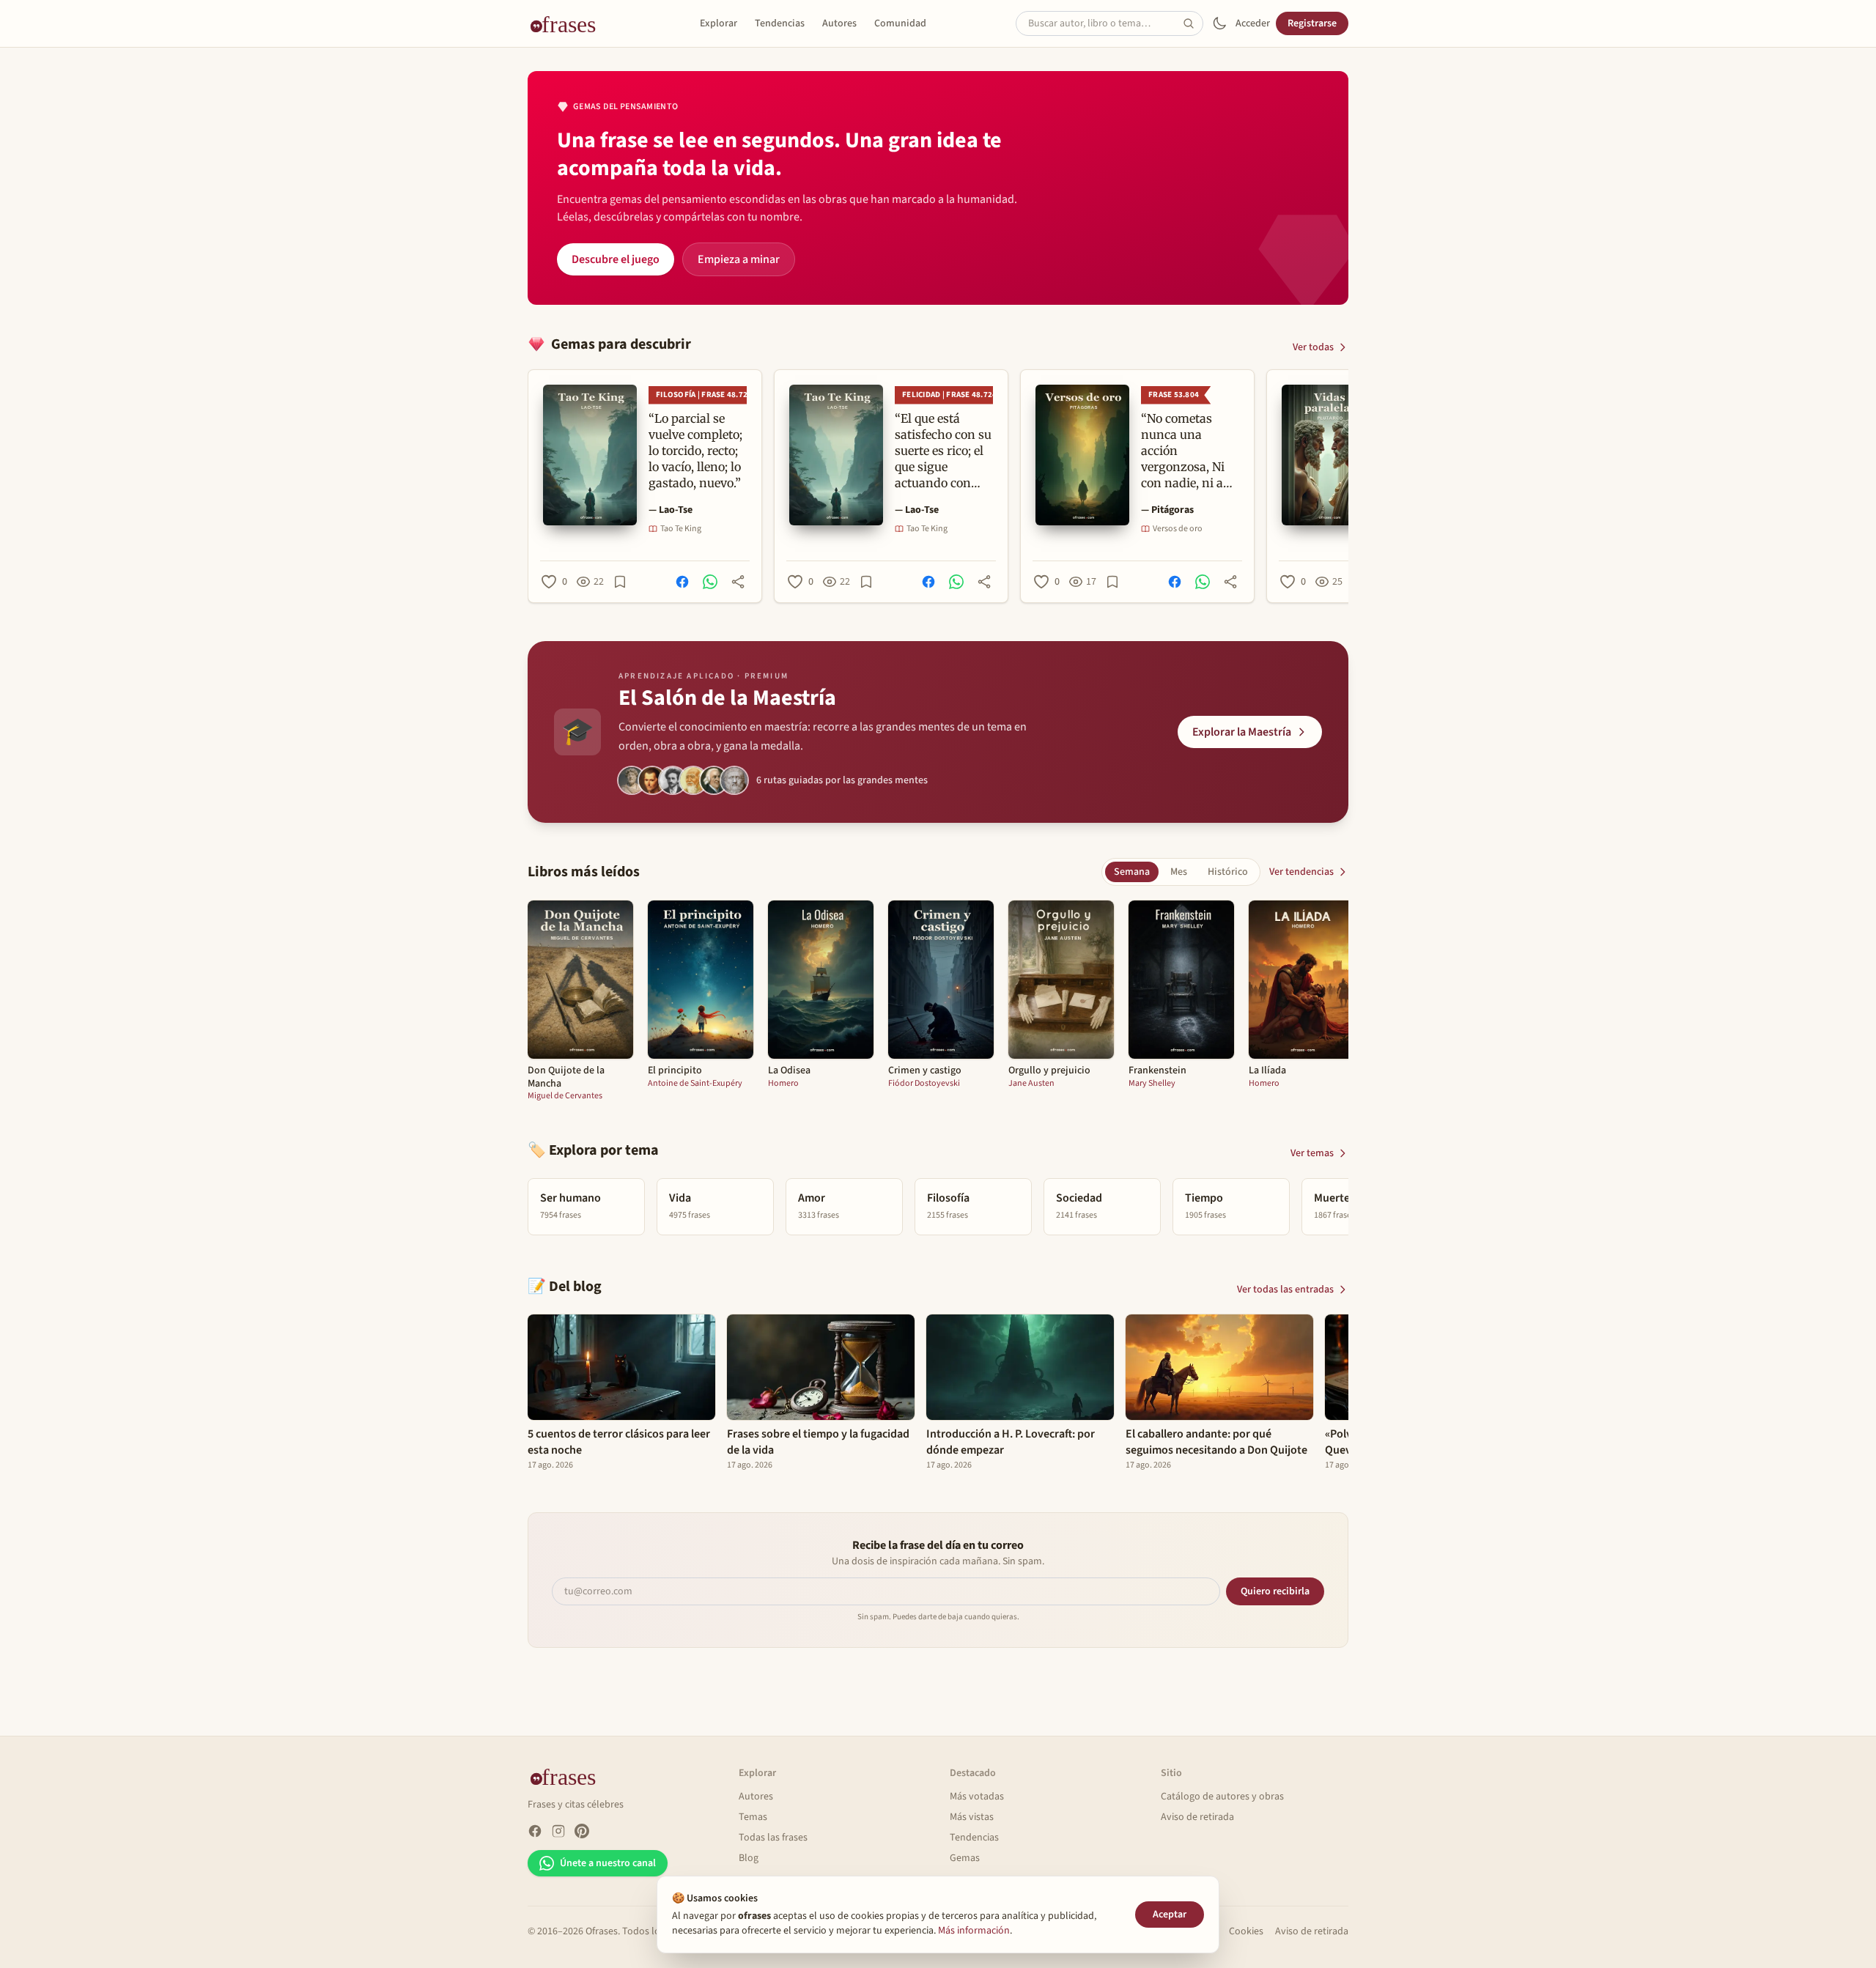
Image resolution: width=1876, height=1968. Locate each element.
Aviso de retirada (1197, 1817)
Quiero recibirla (1275, 1591)
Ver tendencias (1301, 872)
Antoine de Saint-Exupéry (695, 1084)
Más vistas (972, 1817)
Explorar (719, 23)
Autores (839, 23)
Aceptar (1170, 1915)
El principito (675, 1071)
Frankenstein (1157, 1071)
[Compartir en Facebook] (682, 582)
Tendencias (780, 23)
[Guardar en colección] (620, 582)
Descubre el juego (616, 259)
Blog (749, 1858)
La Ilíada (1267, 1071)
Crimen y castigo (925, 1071)
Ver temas (1312, 1153)
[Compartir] (738, 582)
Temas (753, 1817)
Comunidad (900, 23)
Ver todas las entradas (1285, 1290)
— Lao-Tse (671, 510)
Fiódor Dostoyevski (924, 1084)
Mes (1179, 872)
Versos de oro (1178, 529)
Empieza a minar (739, 259)
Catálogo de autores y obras (1222, 1797)
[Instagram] (558, 1831)
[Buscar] (1193, 23)
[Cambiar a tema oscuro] (1219, 23)
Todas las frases (773, 1838)
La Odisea (789, 1071)
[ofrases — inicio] (569, 23)
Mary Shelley (1152, 1084)
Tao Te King (681, 529)
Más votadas (977, 1797)
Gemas (965, 1858)
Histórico (1228, 872)
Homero (783, 1084)
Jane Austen (1031, 1084)
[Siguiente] (1348, 486)
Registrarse (1312, 23)
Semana (1132, 872)
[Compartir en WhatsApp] (710, 582)
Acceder (1253, 23)
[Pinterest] (582, 1831)
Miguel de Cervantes (565, 1096)
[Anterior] (528, 486)
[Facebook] (535, 1831)
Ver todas (1313, 347)
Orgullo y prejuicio (1049, 1071)
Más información (974, 1931)
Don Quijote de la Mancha (566, 1077)
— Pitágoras (1167, 510)
